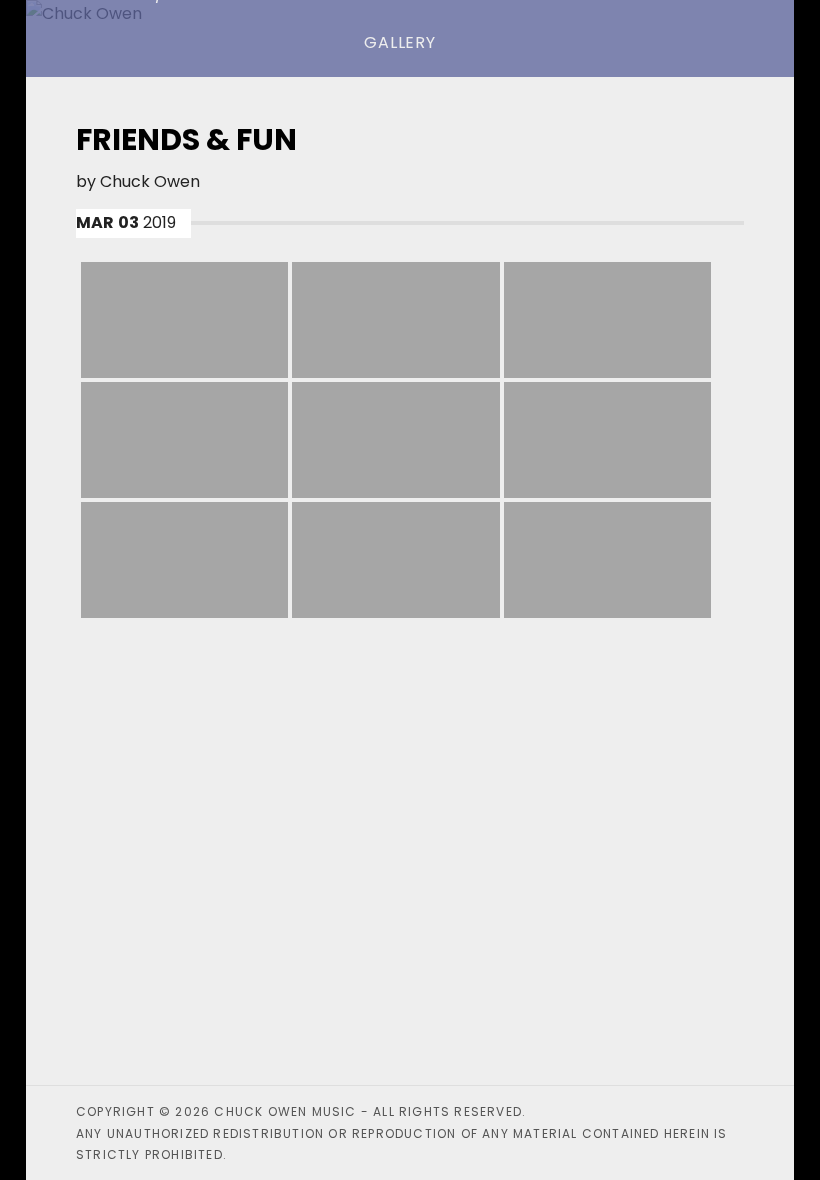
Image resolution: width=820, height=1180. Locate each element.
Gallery (400, 42)
